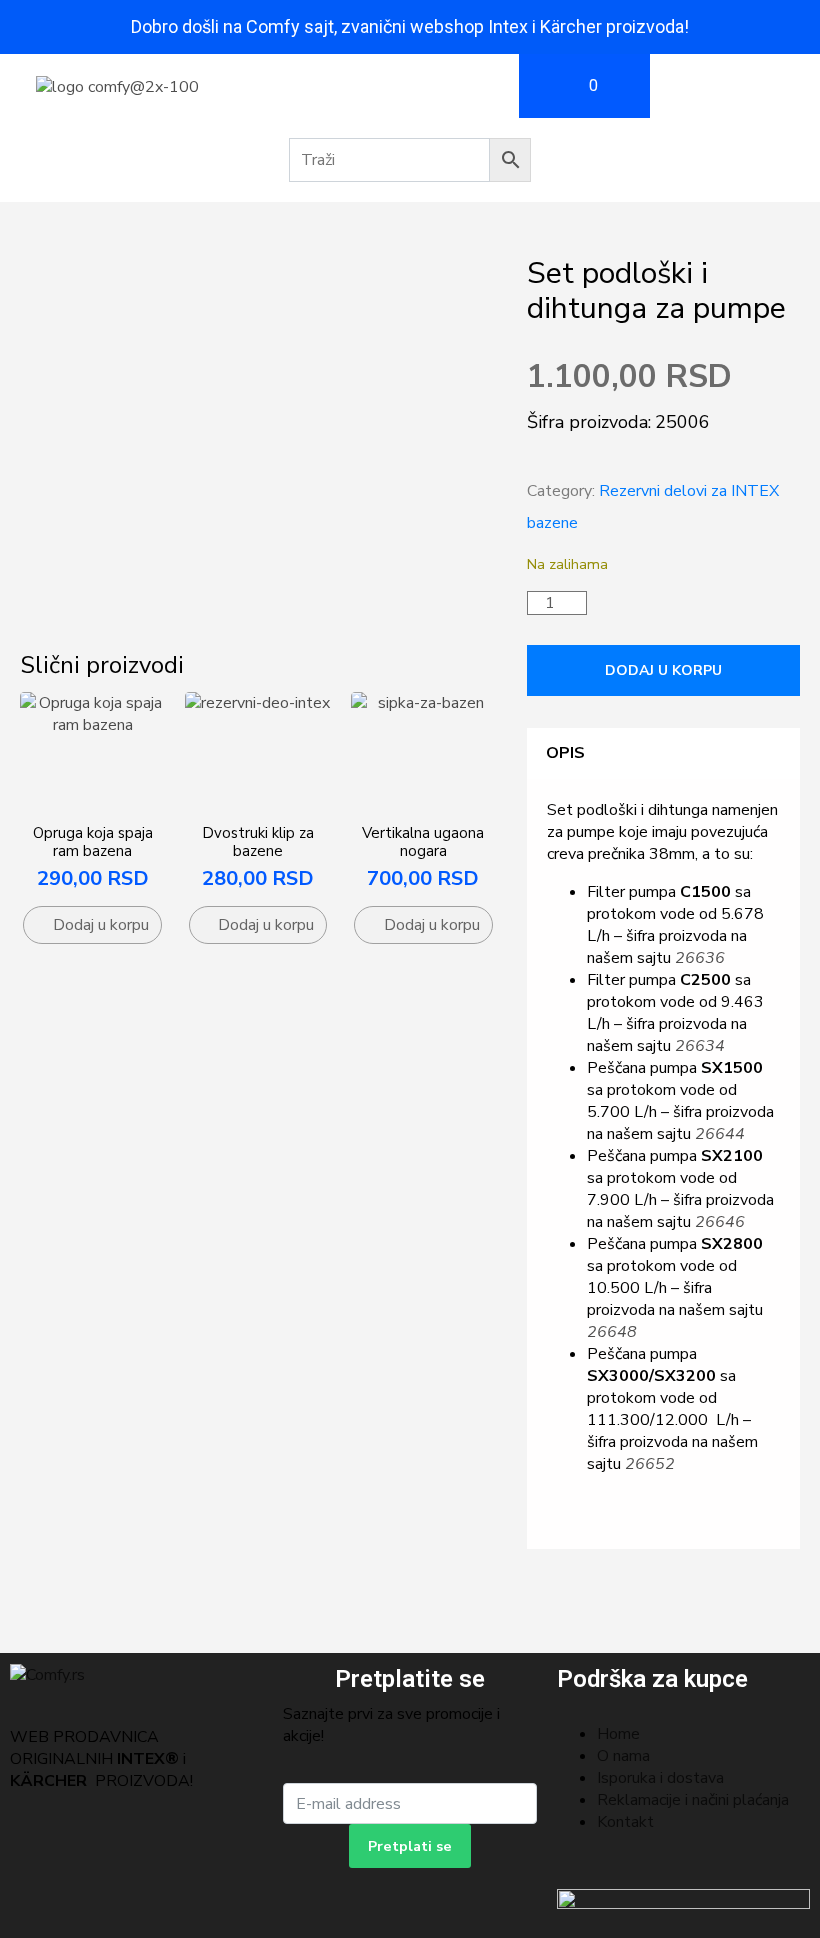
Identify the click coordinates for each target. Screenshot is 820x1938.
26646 (720, 1222)
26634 (700, 1046)
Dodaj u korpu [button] (101, 925)
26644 (720, 1134)
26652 (650, 1464)
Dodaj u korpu (663, 670)
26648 (612, 1332)
